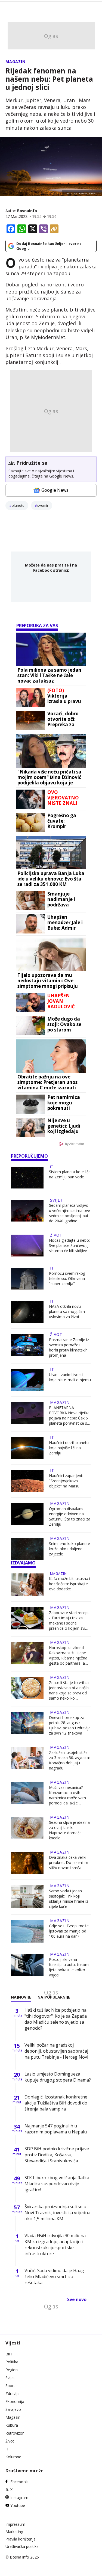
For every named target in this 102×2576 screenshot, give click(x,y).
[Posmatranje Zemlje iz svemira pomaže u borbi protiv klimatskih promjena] (27, 1346)
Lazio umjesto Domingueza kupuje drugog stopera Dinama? (58, 2077)
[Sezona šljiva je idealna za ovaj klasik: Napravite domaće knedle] (27, 1829)
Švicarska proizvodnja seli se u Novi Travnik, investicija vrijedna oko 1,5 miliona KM (57, 2213)
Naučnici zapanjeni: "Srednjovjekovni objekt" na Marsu (66, 1481)
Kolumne (13, 2457)
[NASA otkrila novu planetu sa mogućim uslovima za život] (27, 1312)
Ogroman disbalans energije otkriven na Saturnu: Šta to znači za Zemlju (70, 1516)
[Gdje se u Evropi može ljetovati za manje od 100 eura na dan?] (27, 1931)
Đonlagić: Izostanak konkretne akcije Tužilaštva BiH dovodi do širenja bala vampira (56, 2103)
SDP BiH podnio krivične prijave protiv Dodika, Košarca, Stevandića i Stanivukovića (57, 2155)
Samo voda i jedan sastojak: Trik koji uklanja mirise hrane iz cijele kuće (69, 1899)
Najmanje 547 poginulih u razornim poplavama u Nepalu (56, 2129)
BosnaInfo (27, 211)
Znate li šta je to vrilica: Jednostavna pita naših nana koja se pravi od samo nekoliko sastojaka (69, 1690)
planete (18, 505)
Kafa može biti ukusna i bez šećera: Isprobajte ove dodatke (69, 1584)
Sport (10, 2386)
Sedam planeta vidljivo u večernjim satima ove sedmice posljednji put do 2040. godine (69, 1213)
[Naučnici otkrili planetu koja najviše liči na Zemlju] (27, 1448)
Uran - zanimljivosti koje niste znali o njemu (70, 1377)
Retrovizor (15, 2433)
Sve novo (77, 2299)
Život (56, 1235)
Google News (55, 490)
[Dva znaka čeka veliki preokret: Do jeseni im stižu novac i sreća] (27, 1863)
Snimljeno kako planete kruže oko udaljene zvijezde (69, 1549)
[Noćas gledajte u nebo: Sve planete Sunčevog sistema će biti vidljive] (27, 1246)
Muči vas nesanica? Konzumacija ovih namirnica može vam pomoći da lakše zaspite (67, 1795)
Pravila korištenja (21, 2539)
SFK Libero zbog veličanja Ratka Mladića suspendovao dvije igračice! (57, 2184)
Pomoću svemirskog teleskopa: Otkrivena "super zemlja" (67, 1278)
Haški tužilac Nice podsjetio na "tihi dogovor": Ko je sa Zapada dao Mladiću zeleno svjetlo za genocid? (56, 2019)
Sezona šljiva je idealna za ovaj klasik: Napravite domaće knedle (69, 1830)
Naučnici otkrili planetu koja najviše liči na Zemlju (69, 1448)
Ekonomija (15, 2401)
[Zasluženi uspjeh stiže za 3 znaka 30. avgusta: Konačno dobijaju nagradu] (27, 1759)
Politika (12, 2362)
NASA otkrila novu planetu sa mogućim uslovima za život (67, 1311)
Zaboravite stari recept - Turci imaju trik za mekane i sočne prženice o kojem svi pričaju (69, 1620)
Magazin (16, 62)
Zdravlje (13, 2393)
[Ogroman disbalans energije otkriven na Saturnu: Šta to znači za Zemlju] (27, 1515)
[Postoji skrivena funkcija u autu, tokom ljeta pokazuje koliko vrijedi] (27, 1966)
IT (52, 1167)
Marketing (14, 2532)
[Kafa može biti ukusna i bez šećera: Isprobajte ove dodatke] (27, 1585)
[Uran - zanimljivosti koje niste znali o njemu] (27, 1380)
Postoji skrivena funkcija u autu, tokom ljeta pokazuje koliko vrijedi (69, 1967)
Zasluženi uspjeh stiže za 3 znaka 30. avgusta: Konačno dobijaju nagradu (69, 1760)
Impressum (15, 2524)
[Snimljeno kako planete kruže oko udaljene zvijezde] (27, 1549)
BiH (9, 2354)
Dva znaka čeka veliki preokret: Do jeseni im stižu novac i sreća (69, 1862)
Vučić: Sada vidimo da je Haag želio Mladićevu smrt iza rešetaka (54, 2276)
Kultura (12, 2425)
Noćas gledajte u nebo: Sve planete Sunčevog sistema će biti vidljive (69, 1245)
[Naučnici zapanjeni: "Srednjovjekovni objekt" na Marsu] (27, 1481)
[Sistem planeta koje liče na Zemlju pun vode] (27, 1178)
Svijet (56, 1200)
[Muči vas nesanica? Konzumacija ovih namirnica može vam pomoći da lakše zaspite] (27, 1794)
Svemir (43, 505)
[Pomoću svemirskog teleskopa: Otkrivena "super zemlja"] (27, 1279)
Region (12, 2370)
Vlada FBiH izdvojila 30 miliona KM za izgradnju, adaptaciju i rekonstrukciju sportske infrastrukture (55, 2245)
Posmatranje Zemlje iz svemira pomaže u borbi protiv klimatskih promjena (69, 1347)
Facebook (19, 2482)
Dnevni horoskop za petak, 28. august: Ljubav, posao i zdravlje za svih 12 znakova (70, 1725)
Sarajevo (13, 2409)
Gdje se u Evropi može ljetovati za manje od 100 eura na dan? (69, 1931)
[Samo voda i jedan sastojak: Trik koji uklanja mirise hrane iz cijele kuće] (27, 1897)
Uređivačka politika (22, 2546)
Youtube (18, 2505)
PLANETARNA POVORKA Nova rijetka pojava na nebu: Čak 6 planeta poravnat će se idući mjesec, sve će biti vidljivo (70, 1415)
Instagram (19, 2498)
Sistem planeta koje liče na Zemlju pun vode (70, 1174)
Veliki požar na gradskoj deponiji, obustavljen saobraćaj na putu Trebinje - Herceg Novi (56, 2051)
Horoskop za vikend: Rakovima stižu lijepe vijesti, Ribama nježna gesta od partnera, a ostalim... (68, 1655)
